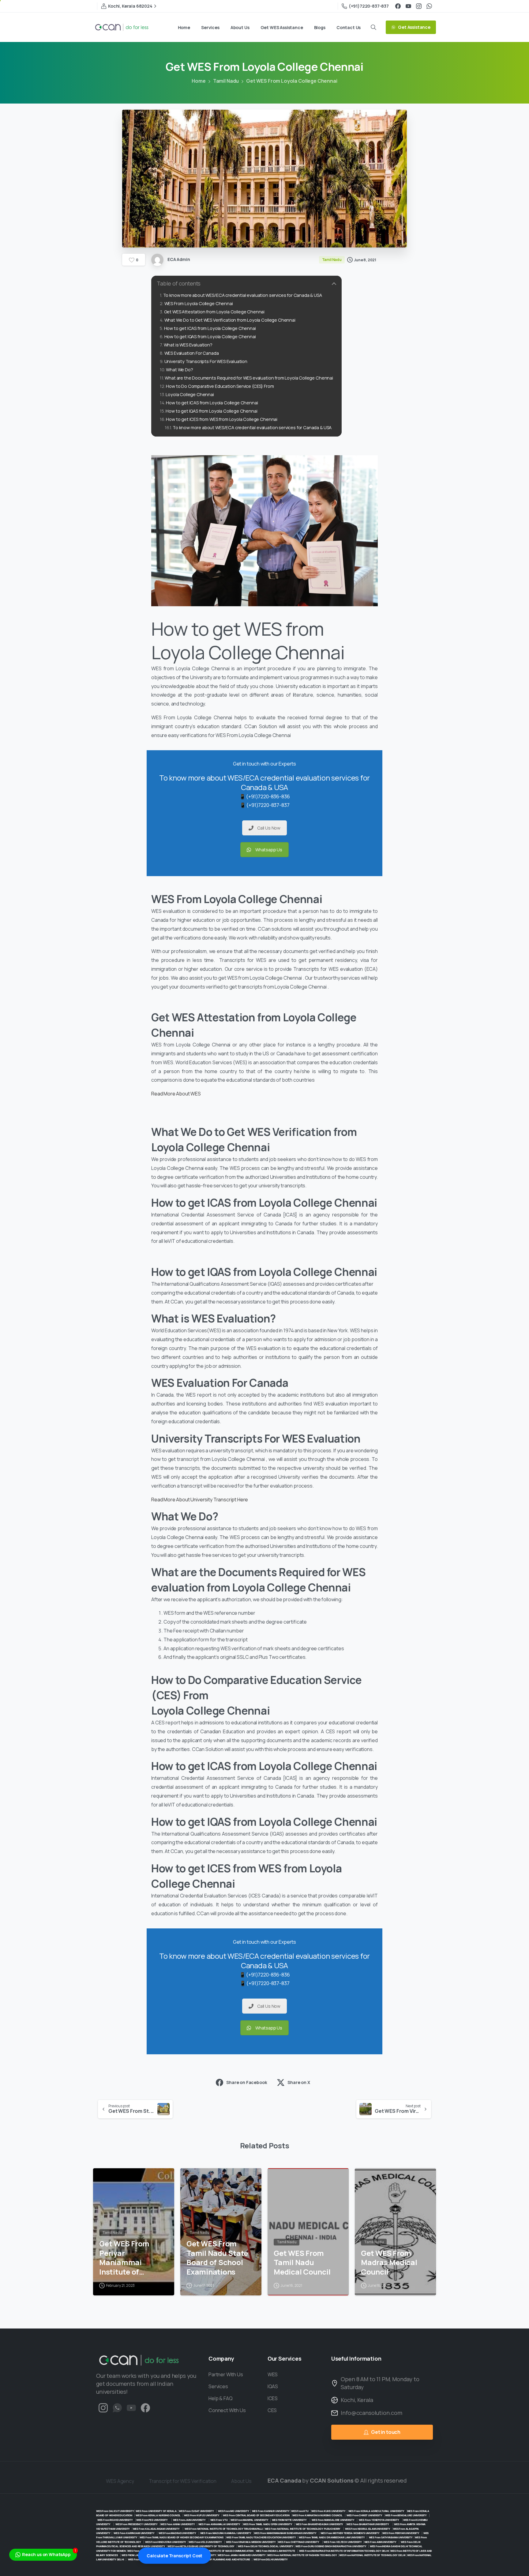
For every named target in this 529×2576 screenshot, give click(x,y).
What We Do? (179, 370)
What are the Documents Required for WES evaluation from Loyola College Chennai (249, 378)
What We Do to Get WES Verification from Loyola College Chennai (230, 320)
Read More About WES (176, 1094)
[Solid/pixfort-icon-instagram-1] (103, 2408)
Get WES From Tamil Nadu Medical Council (302, 2263)
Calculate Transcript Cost (174, 2556)
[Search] (373, 27)
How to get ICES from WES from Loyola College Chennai (222, 419)
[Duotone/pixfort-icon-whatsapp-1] (117, 2408)
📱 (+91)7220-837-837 (265, 805)
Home (199, 81)
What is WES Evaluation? (188, 345)
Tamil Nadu (226, 81)
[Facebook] (398, 6)
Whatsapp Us (269, 850)
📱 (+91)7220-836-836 (265, 796)
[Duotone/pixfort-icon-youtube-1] (131, 2408)
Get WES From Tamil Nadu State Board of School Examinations (217, 2258)
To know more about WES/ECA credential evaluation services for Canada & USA (243, 295)
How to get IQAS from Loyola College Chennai (210, 337)
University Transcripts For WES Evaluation (206, 361)
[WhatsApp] (429, 6)
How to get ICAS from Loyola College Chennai (210, 328)
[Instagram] (419, 6)
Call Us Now (269, 828)
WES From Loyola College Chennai (199, 303)
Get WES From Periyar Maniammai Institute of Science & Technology (124, 2258)
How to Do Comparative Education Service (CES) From (220, 386)
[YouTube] (408, 6)
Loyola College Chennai (190, 394)
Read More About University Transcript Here (200, 1500)
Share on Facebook (247, 2082)
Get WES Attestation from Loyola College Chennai (214, 312)
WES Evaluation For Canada (192, 353)
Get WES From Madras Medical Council (389, 2263)
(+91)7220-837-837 (369, 6)
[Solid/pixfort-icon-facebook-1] (145, 2408)
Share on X (299, 2082)
